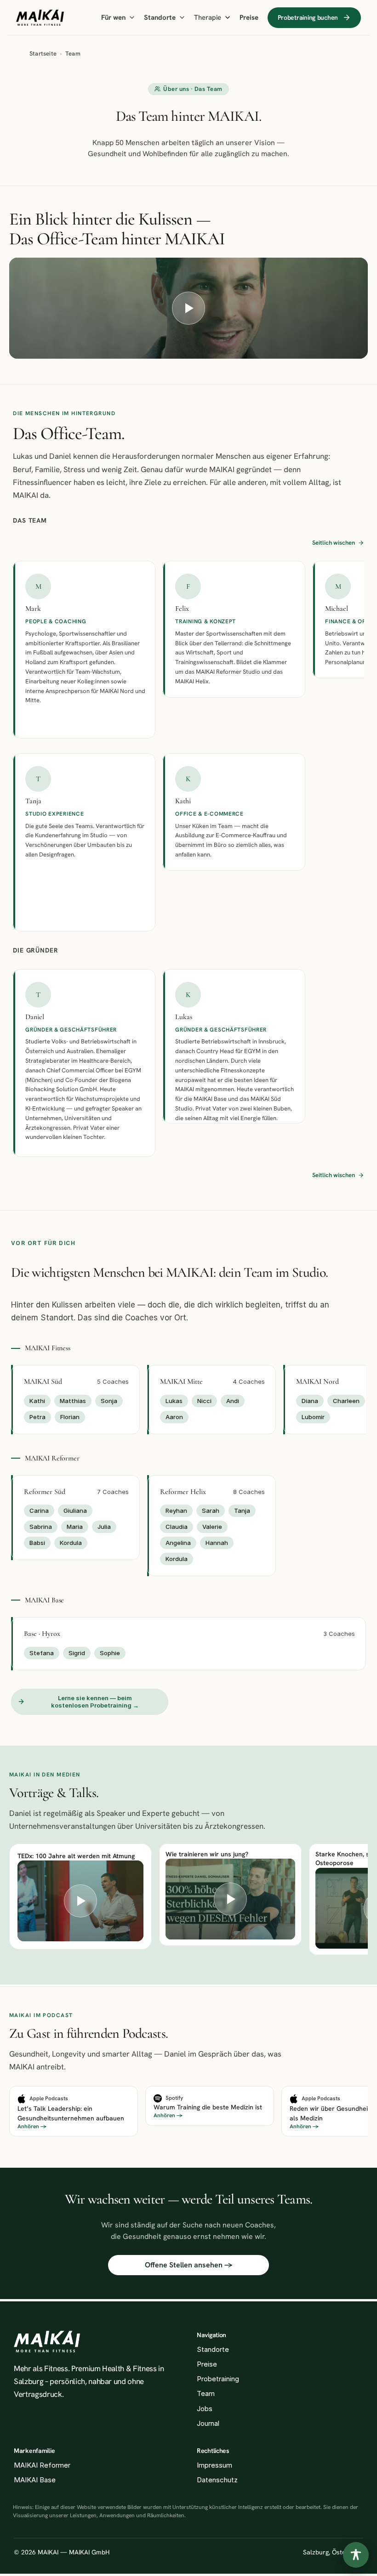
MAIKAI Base (35, 2480)
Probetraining (218, 2379)
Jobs (205, 2409)
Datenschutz (217, 2480)
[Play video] (188, 308)
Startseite (43, 54)
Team (206, 2393)
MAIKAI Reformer (42, 2465)
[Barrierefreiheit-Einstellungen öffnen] (356, 2555)
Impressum (214, 2465)
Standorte (160, 17)
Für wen (113, 17)
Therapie (208, 17)
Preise (249, 17)
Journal (208, 2423)
